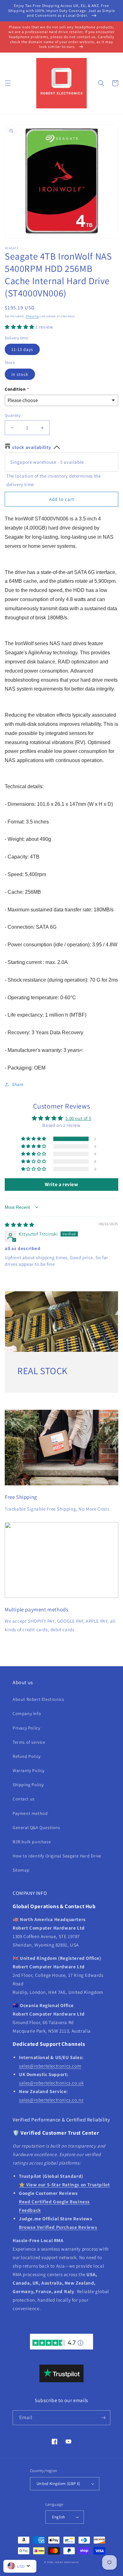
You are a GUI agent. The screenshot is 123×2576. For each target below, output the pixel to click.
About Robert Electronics (38, 1699)
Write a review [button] (61, 1184)
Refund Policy (27, 1756)
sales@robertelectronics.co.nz (51, 2100)
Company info (27, 1713)
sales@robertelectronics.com (50, 2066)
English (59, 2517)
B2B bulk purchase (32, 1842)
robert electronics (67, 2562)
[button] (8, 83)
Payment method (30, 1813)
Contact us (24, 1799)
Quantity (13, 415)
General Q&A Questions (36, 1827)
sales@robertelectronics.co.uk (51, 2083)
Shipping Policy (28, 1785)
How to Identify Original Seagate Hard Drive (57, 1856)
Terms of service (29, 1742)
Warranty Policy (29, 1770)
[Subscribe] (103, 2418)
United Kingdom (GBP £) (59, 2484)
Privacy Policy (26, 1728)
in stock (20, 374)
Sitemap (21, 1870)
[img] (20, 1225)
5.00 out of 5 (78, 1118)
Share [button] (18, 1084)
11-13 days (22, 349)
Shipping (32, 316)
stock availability (32, 447)
